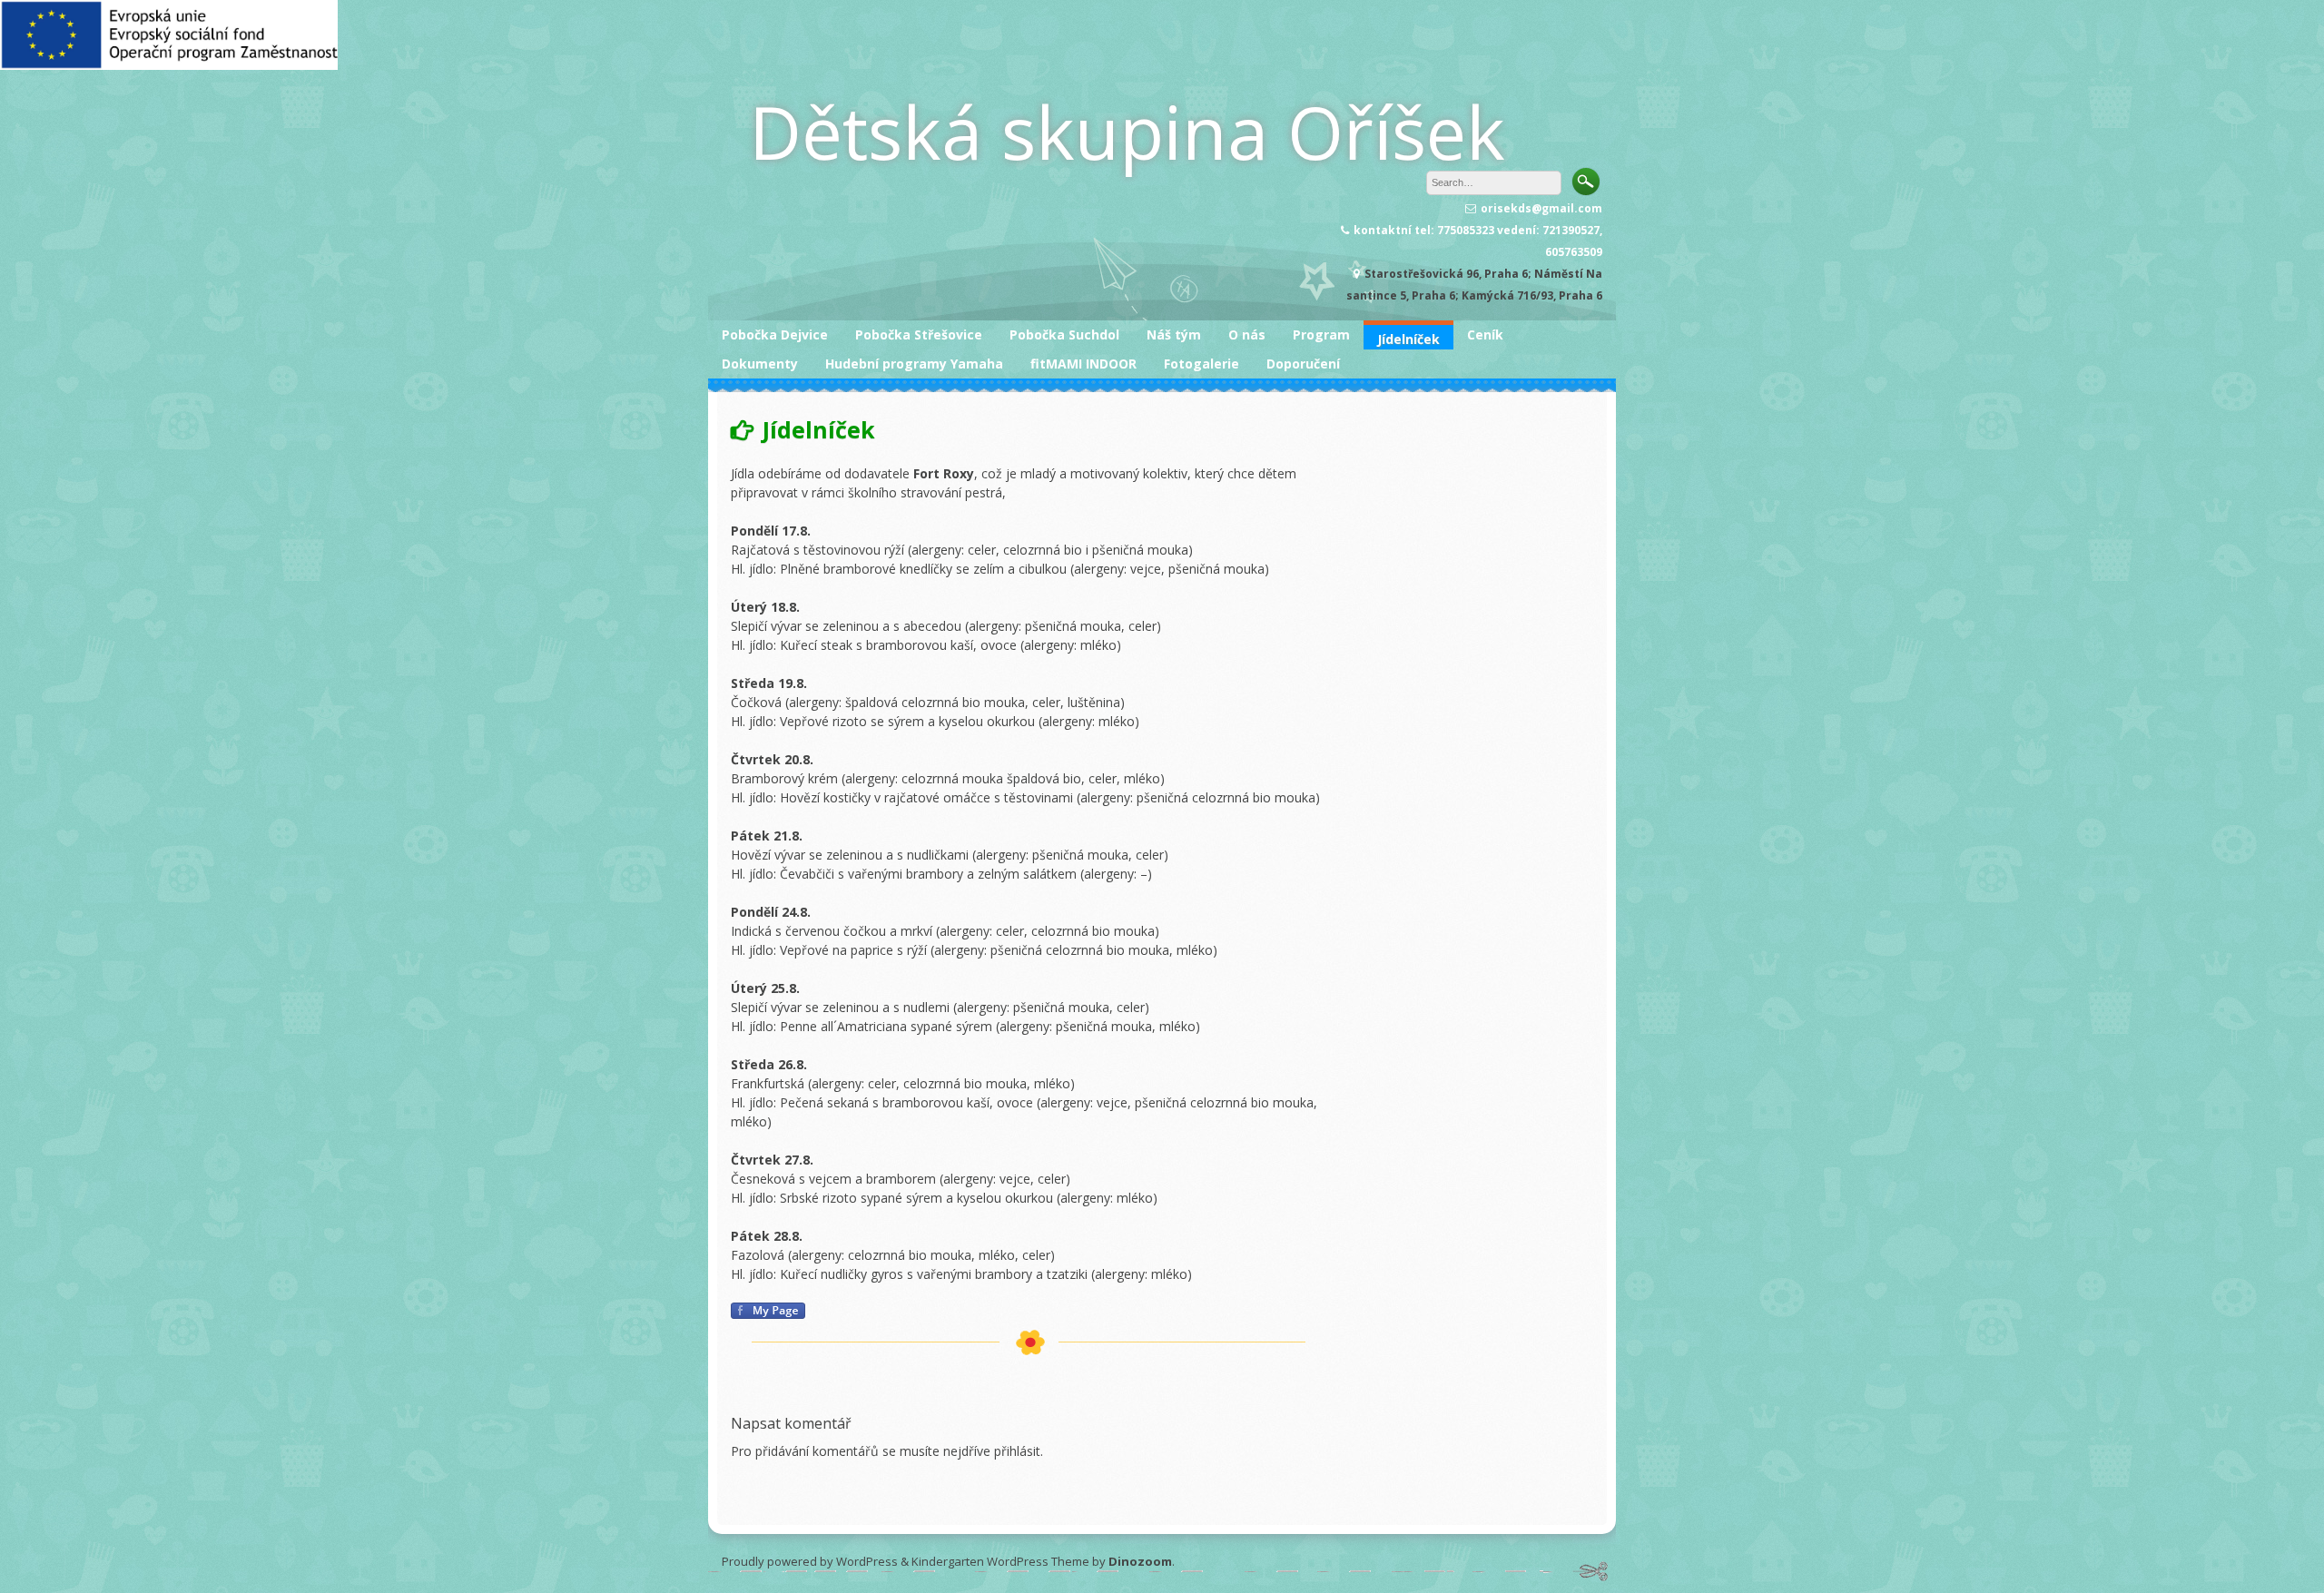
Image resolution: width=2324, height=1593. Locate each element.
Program (1321, 334)
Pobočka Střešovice (919, 334)
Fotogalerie (1201, 364)
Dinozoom (1140, 1561)
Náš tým (1174, 334)
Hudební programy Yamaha (914, 364)
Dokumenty (760, 364)
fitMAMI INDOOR (1083, 364)
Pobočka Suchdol (1064, 334)
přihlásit (1017, 1451)
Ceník (1485, 334)
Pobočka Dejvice (775, 334)
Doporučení (1303, 364)
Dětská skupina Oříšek (1127, 131)
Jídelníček (1408, 339)
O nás (1247, 334)
